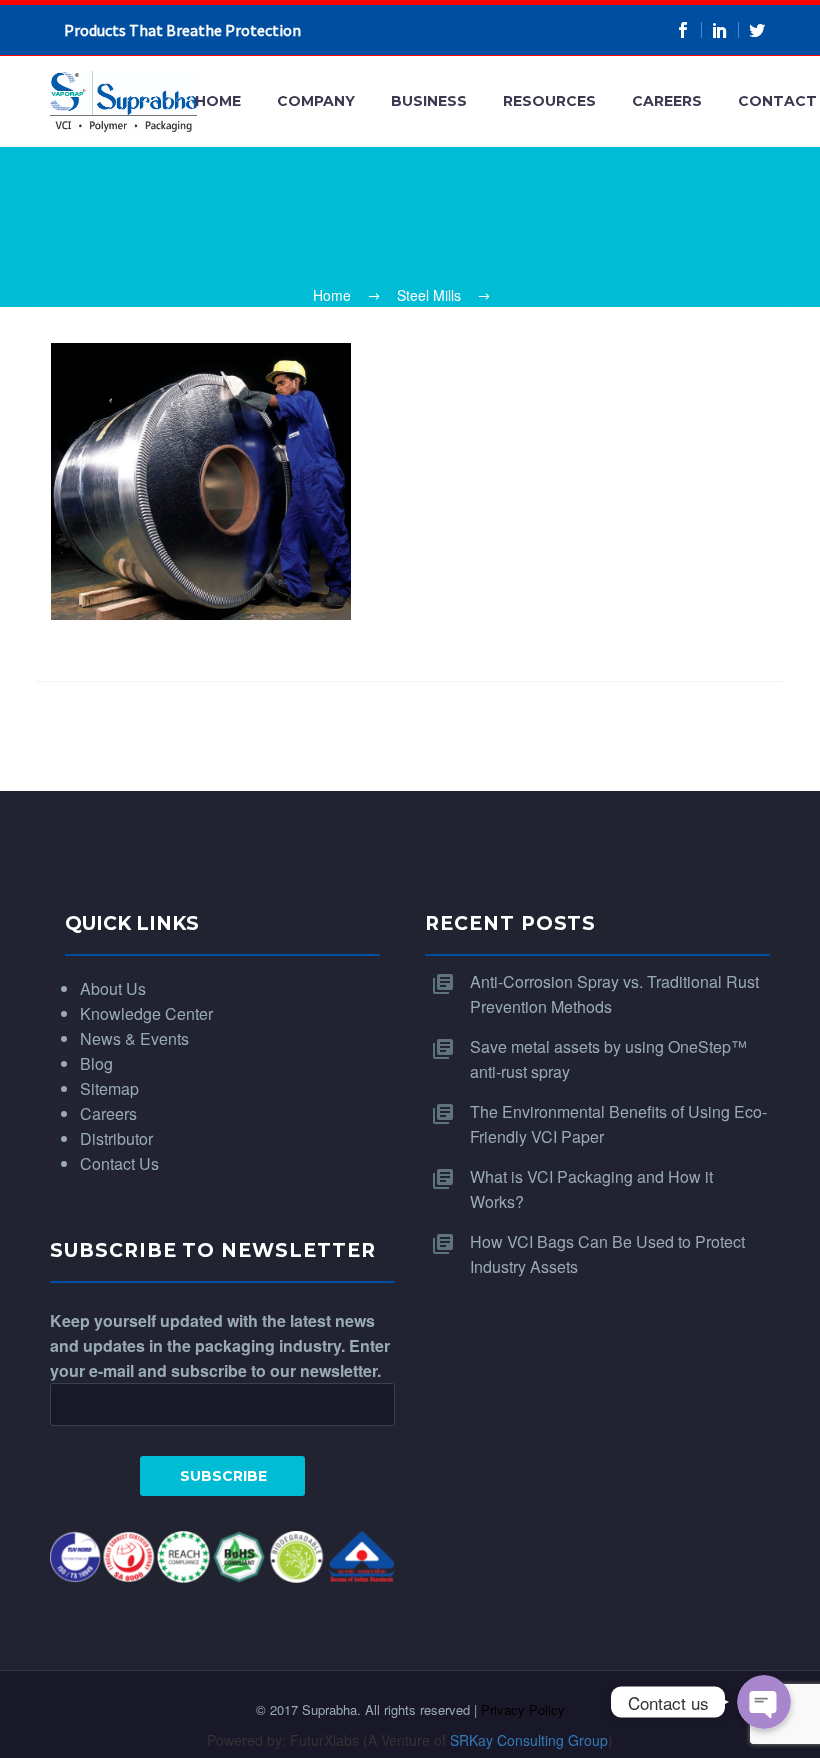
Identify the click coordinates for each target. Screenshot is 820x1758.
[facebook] (683, 30)
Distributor (116, 1138)
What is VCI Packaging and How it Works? (591, 1189)
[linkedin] (720, 30)
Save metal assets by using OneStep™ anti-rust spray (608, 1059)
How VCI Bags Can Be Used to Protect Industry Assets (607, 1254)
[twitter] (757, 30)
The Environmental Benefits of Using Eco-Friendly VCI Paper (618, 1124)
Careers (667, 101)
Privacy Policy (523, 1709)
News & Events (134, 1038)
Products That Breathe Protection (182, 30)
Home (218, 101)
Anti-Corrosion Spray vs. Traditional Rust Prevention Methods (614, 994)
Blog (96, 1063)
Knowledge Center (146, 1013)
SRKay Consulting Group (529, 1740)
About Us (113, 988)
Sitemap (109, 1088)
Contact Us (119, 1163)
